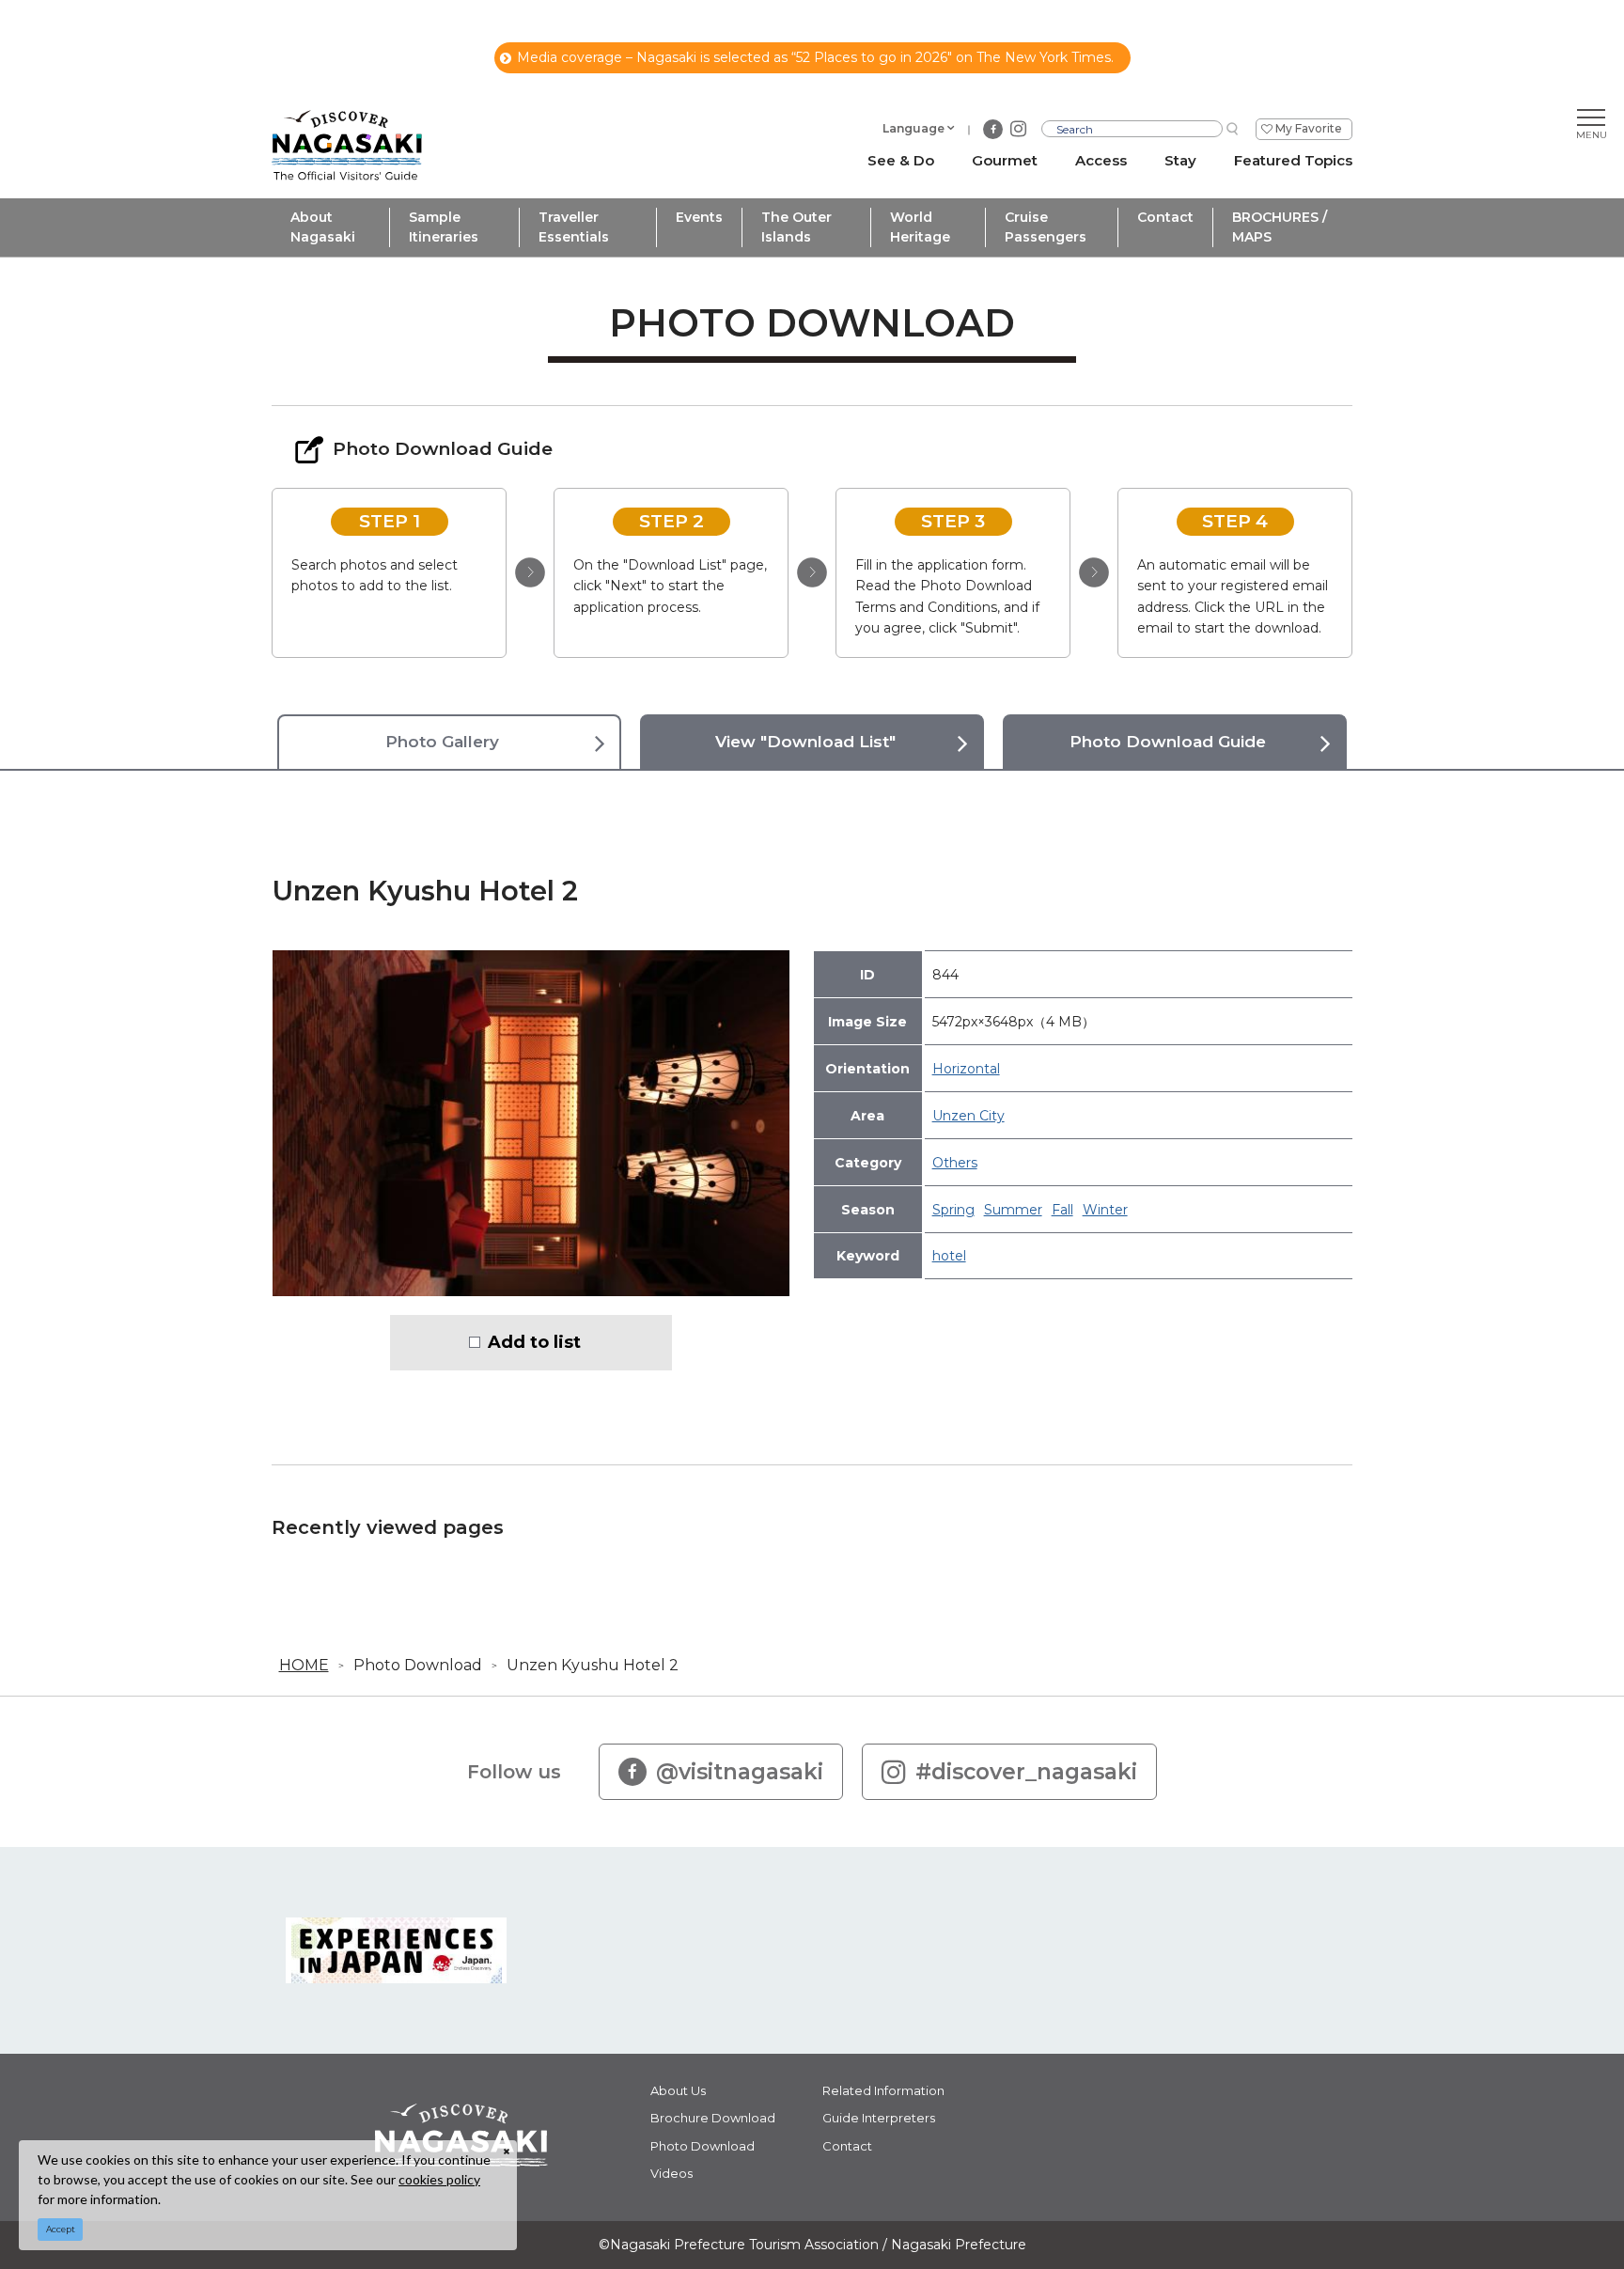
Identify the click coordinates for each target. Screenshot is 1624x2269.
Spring (953, 1210)
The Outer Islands (796, 227)
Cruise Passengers (1046, 227)
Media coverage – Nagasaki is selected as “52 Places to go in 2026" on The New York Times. (815, 57)
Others (955, 1163)
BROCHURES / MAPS (1280, 227)
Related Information (883, 2090)
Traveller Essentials (574, 227)
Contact (1165, 217)
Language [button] (913, 128)
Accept (61, 2229)
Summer (1013, 1210)
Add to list (534, 1342)
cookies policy (439, 2179)
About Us (678, 2090)
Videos (671, 2173)
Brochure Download (713, 2118)
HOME (304, 1665)
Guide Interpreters (879, 2118)
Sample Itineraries (444, 227)
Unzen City (968, 1116)
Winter (1105, 1210)
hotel (949, 1256)
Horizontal (966, 1069)
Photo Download (418, 1665)
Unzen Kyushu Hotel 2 (593, 1665)
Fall (1062, 1210)
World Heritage (920, 227)
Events (699, 217)
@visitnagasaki (740, 1772)
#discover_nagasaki (1026, 1772)
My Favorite (1309, 128)
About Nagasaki (323, 227)
